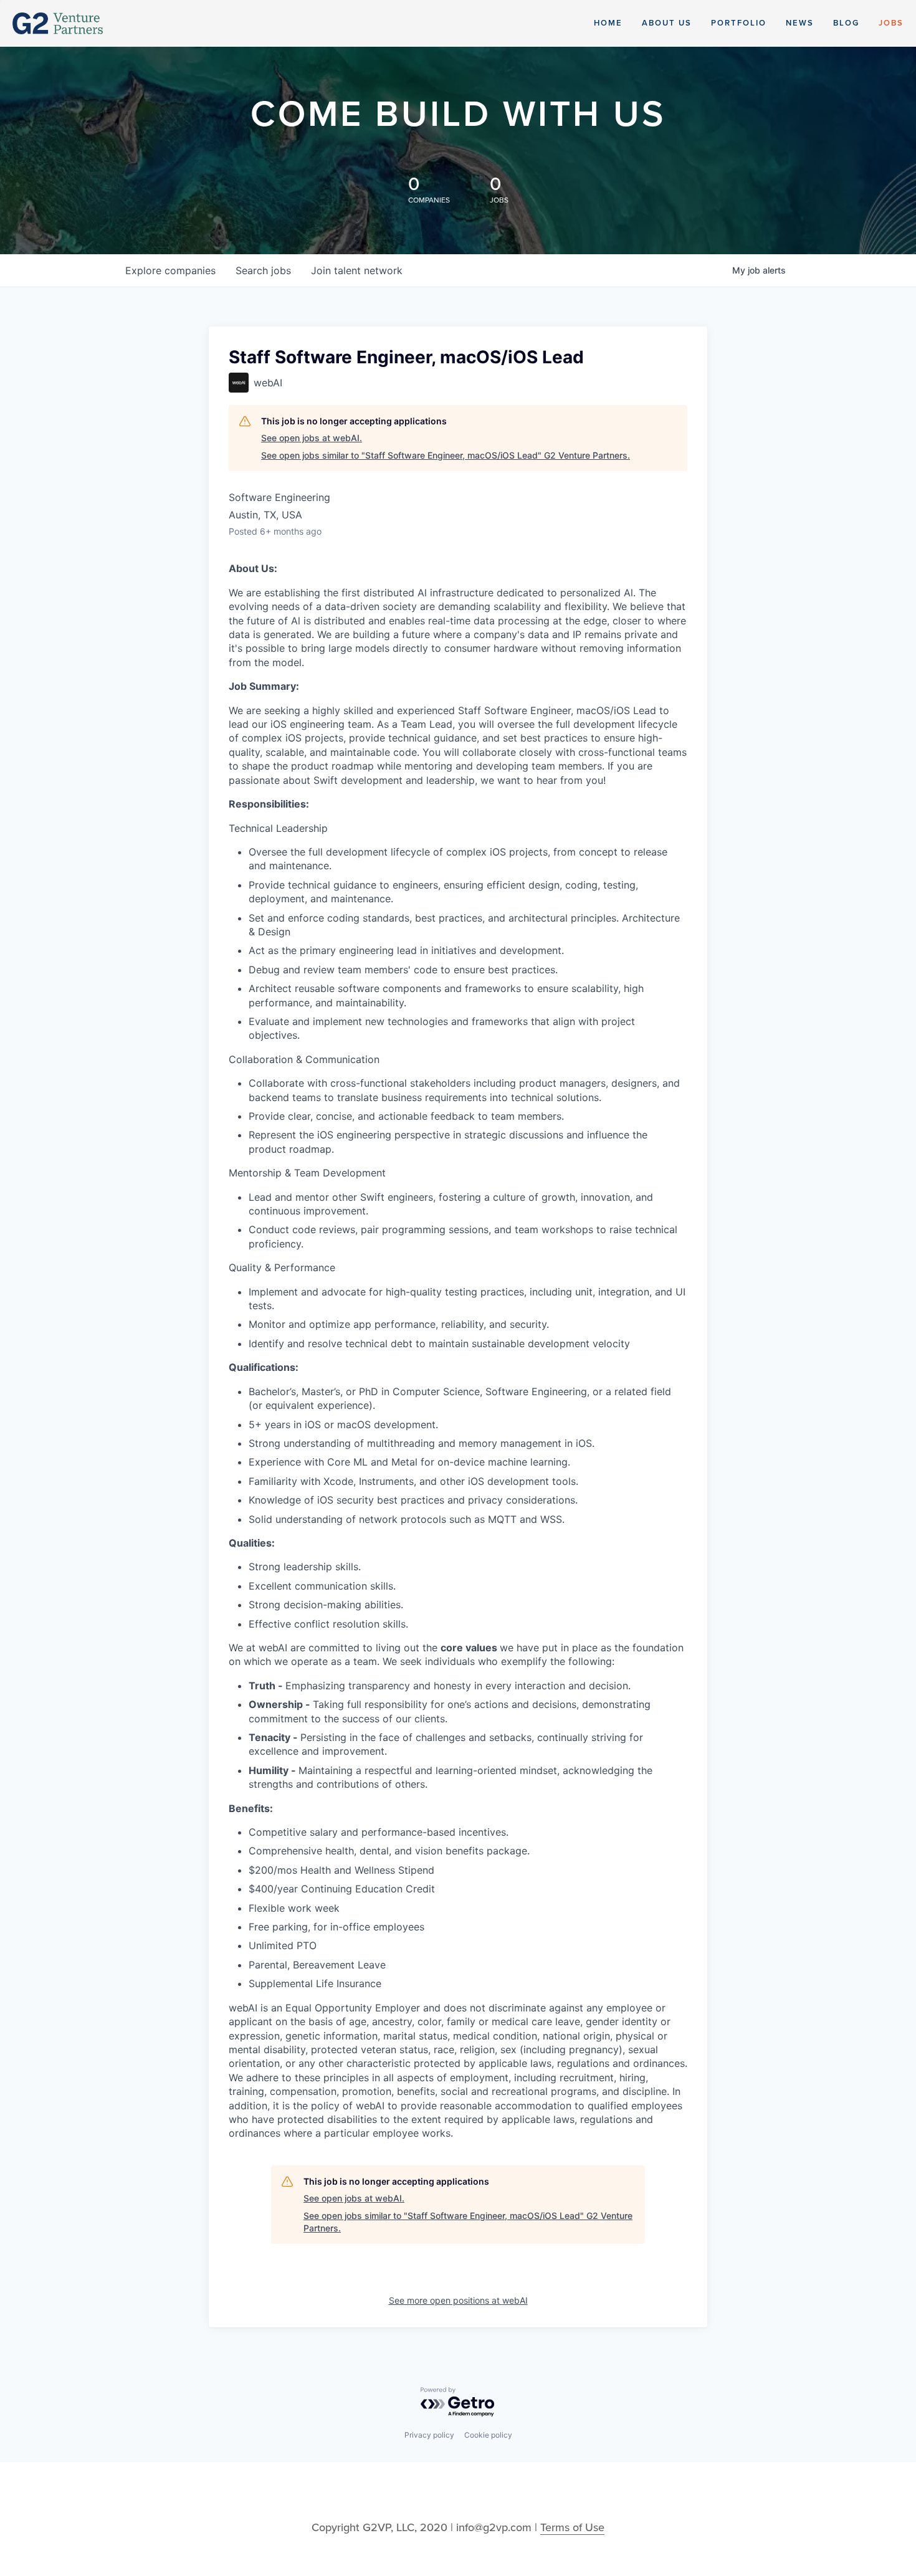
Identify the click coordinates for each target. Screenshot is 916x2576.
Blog (846, 23)
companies (170, 270)
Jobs (891, 23)
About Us (667, 23)
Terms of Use (572, 2527)
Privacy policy (429, 2435)
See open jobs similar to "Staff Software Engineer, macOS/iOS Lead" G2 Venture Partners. (446, 455)
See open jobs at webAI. (312, 438)
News (800, 23)
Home (608, 23)
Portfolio (739, 23)
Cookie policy (488, 2435)
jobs (263, 270)
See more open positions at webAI (458, 2300)
